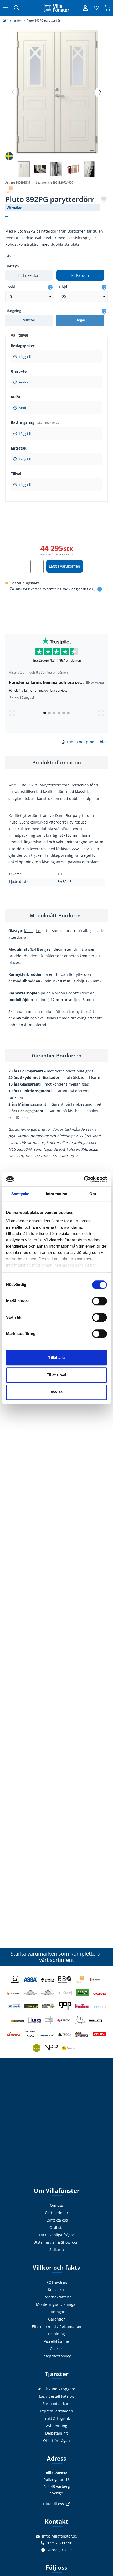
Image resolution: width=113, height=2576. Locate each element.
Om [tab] (93, 1194)
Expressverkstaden (56, 2411)
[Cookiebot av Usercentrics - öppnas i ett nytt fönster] (84, 1179)
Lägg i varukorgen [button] (65, 566)
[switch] (99, 1301)
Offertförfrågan (56, 2440)
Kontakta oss (57, 2220)
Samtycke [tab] (20, 1194)
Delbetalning (56, 2433)
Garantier (56, 2319)
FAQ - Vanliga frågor (56, 2235)
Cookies (57, 2349)
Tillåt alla (56, 1358)
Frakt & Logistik (57, 2418)
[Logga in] (85, 8)
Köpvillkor (56, 2290)
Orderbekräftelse (57, 2297)
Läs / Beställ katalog (56, 2396)
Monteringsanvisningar (56, 2304)
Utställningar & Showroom (56, 2242)
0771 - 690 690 (60, 2543)
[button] (100, 92)
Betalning (56, 2334)
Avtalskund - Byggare (57, 2389)
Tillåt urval (56, 1375)
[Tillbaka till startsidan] (56, 8)
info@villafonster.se (60, 2536)
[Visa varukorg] (107, 8)
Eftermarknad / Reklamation (56, 2326)
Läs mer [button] (11, 256)
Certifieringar (57, 2213)
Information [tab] (56, 1194)
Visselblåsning (56, 2341)
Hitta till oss (53, 2504)
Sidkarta (57, 2250)
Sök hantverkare (56, 2404)
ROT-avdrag (57, 2282)
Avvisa (57, 1392)
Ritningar (56, 2312)
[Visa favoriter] (96, 8)
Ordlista (56, 2227)
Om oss (56, 2205)
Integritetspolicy (56, 2356)
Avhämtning (57, 2426)
